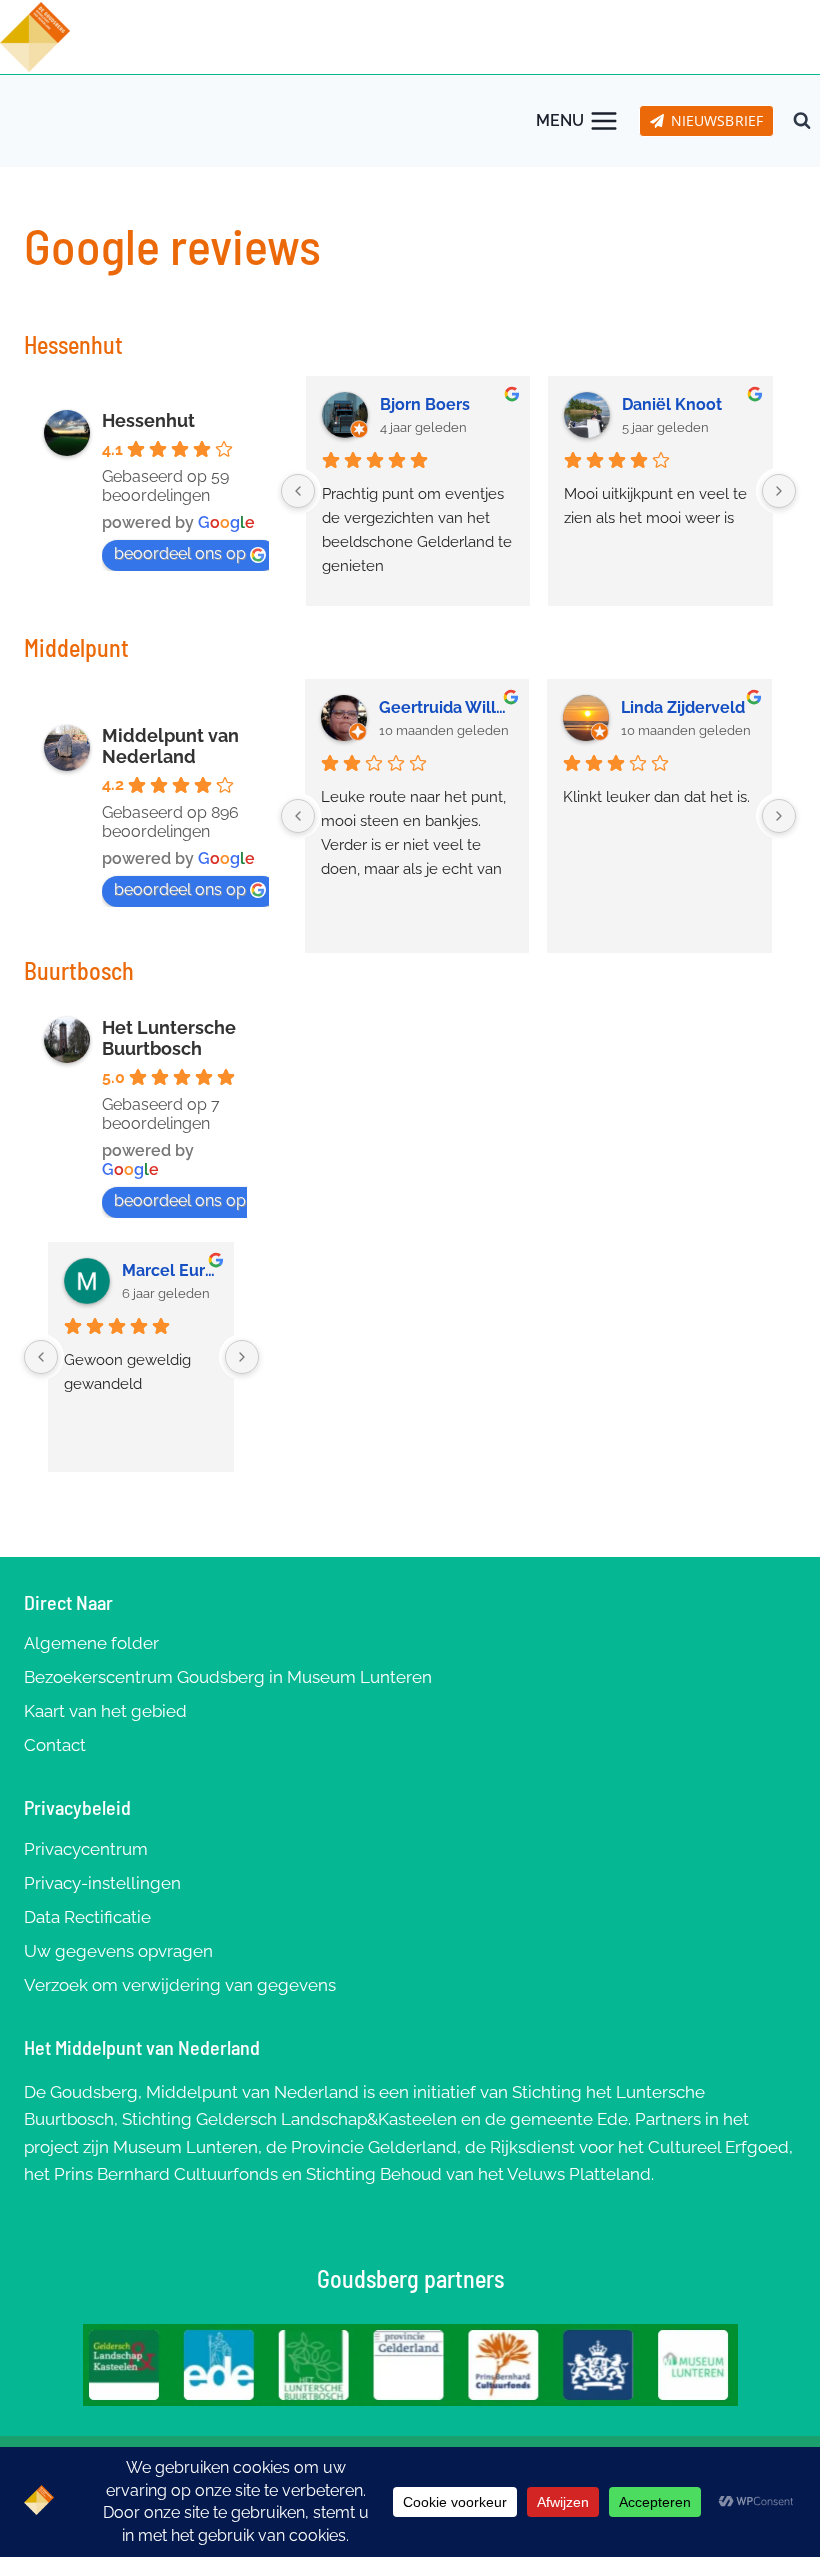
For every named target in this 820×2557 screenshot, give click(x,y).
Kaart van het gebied (105, 1711)
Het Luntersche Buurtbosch (169, 1038)
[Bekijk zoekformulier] (802, 121)
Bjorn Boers (425, 404)
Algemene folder (91, 1643)
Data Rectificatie (87, 1917)
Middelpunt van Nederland (170, 746)
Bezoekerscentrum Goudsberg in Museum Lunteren (228, 1677)
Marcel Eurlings (170, 1270)
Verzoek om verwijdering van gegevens (180, 1985)
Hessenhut (148, 420)
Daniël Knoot (672, 404)
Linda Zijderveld (683, 707)
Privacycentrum (86, 1849)
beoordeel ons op (180, 553)
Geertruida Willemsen (446, 707)
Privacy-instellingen (102, 1883)
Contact (55, 1745)
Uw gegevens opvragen (118, 1951)
